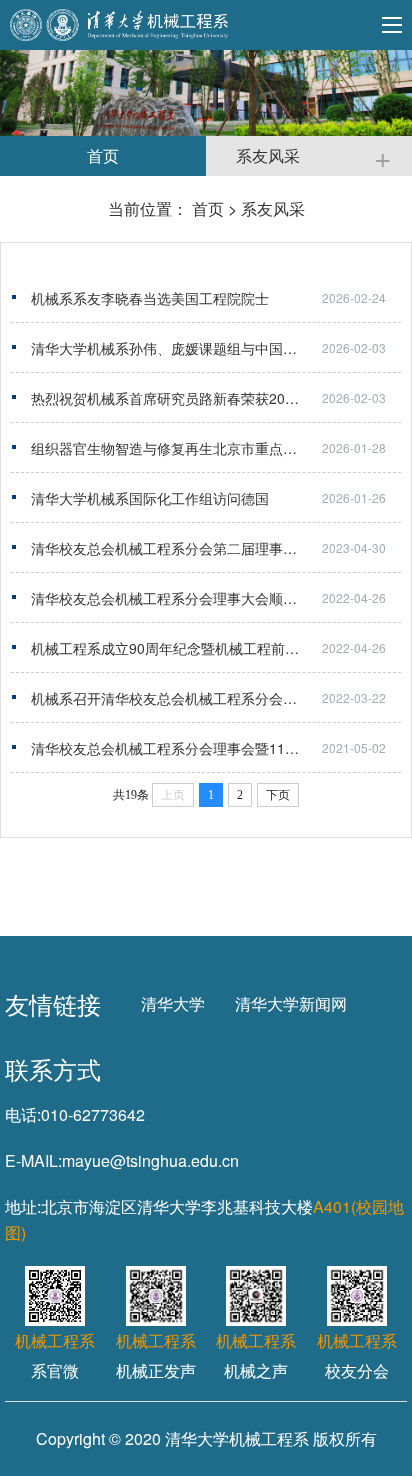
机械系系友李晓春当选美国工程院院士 (150, 298)
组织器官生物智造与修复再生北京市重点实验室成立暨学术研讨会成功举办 (216, 448)
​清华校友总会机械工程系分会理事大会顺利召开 (178, 598)
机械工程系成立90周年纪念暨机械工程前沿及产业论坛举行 (214, 648)
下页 (278, 795)
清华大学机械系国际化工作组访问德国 (150, 498)
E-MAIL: (33, 1160)
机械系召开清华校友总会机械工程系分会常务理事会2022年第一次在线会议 (216, 698)
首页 (208, 208)
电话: (23, 1114)
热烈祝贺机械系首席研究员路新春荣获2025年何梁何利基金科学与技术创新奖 (216, 398)
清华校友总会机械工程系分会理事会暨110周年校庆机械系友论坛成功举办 (216, 748)
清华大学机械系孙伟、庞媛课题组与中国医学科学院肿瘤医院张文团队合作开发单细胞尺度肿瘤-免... (216, 348)
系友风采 (273, 208)
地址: (23, 1206)
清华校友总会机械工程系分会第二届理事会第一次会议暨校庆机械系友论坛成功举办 (216, 548)
